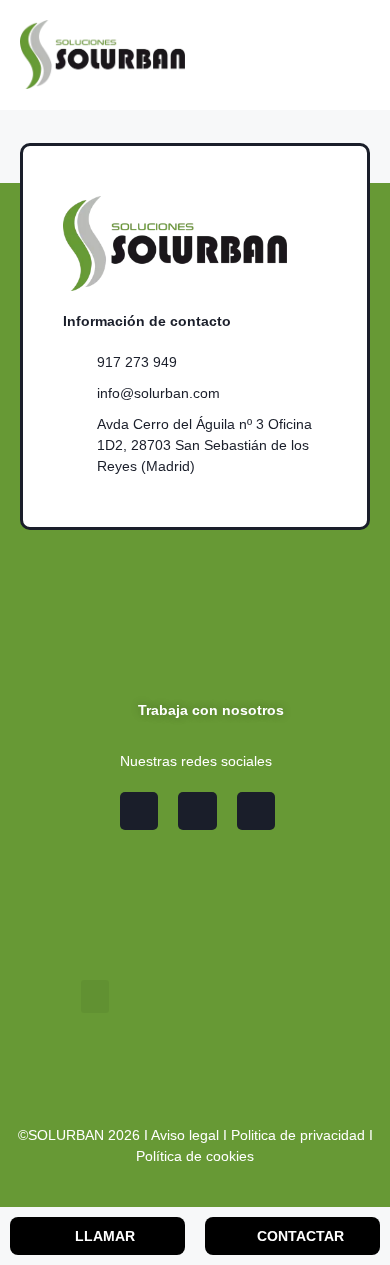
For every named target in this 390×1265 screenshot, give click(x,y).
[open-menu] (359, 54)
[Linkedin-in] (197, 811)
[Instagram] (139, 811)
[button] (95, 996)
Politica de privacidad (298, 1135)
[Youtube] (256, 811)
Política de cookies (195, 1156)
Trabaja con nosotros (209, 710)
